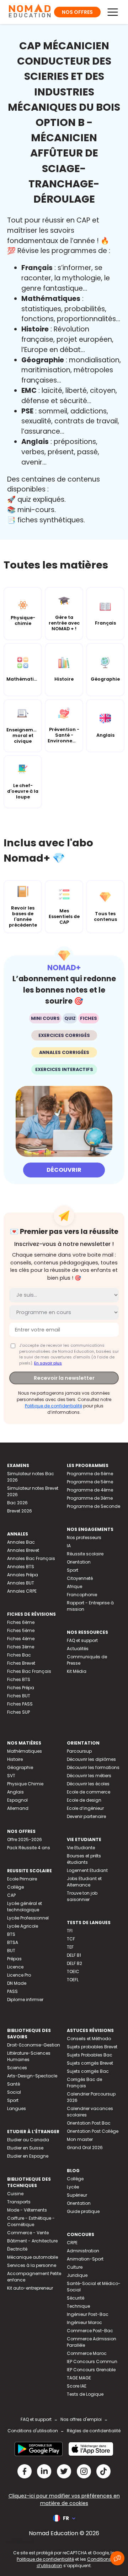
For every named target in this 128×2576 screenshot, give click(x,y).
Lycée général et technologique (25, 1907)
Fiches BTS (19, 1679)
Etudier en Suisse (25, 2148)
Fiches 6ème (21, 1622)
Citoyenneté (80, 1578)
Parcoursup (79, 1751)
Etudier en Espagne (28, 2156)
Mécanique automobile (33, 2257)
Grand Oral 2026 (85, 2147)
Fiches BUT (19, 1696)
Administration (83, 2251)
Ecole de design (84, 1800)
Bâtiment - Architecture (32, 2241)
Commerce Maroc (87, 2353)
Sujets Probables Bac (90, 2055)
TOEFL (73, 1980)
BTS (11, 1934)
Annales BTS (21, 1567)
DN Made (17, 1983)
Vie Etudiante (81, 1848)
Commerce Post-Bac (90, 2331)
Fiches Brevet (21, 1663)
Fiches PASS (20, 1704)
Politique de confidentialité (54, 1406)
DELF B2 (74, 1963)
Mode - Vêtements (27, 2210)
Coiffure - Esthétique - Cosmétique (31, 2221)
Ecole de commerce (89, 1792)
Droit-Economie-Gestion (34, 2045)
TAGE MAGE (79, 2378)
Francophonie (82, 1595)
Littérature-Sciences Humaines (29, 2056)
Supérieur (77, 2195)
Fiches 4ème (21, 1639)
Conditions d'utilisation (33, 2431)
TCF (71, 1939)
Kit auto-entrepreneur (30, 2288)
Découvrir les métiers (89, 1776)
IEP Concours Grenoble (91, 2370)
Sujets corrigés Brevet (90, 2063)
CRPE (72, 2243)
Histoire (15, 1759)
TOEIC (73, 1971)
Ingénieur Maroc (84, 2322)
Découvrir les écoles (88, 1784)
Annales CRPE (22, 1591)
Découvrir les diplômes (91, 1759)
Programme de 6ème (90, 1474)
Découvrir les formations (93, 1767)
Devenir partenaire (86, 1816)
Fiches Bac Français (29, 1671)
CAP (11, 1895)
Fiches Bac (19, 1655)
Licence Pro (19, 1975)
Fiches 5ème (21, 1630)
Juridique (77, 2275)
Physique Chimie (25, 1784)
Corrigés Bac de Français (84, 2083)
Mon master (80, 2139)
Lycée (73, 2187)
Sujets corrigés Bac (88, 2071)
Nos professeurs (84, 1537)
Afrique (74, 1586)
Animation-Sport (85, 2259)
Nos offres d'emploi (81, 2419)
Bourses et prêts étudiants (84, 1859)
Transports (19, 2202)
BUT (11, 1951)
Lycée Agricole (23, 1926)
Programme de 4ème (90, 1490)
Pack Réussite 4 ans (29, 1848)
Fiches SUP (18, 1712)
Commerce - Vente (28, 2233)
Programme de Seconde (94, 1506)
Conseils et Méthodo (89, 2039)
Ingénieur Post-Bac (88, 2314)
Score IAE (77, 2386)
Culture (75, 2267)
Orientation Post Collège (93, 2131)
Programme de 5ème (90, 1482)
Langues (17, 2108)
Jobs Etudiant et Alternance (84, 1882)
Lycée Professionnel (28, 1918)
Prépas (14, 1959)
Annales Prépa (23, 1575)
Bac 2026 (17, 1503)
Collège (15, 1887)
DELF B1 (74, 1955)
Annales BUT (21, 1583)
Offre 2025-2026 (25, 1839)
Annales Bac (21, 1542)
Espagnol (17, 1800)
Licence (15, 1967)
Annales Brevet (23, 1550)
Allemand (18, 1808)
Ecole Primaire (22, 1879)
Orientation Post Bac (89, 2123)
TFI (70, 1931)
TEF (70, 1947)
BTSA (13, 1942)
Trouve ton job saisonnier (82, 1896)
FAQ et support (82, 1640)
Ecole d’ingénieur (85, 1808)
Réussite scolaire (85, 1554)
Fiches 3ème (21, 1647)
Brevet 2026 (20, 1511)
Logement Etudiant (87, 1870)
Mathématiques (25, 1751)
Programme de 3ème (90, 1498)
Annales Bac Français (31, 1558)
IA (69, 1546)
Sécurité (76, 2298)
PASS (12, 1991)
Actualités (78, 1649)
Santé (14, 2084)
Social (14, 2092)
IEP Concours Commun (92, 2361)
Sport (73, 1570)
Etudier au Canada (28, 2140)
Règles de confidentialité (94, 2431)
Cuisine (15, 2194)
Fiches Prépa (21, 1688)
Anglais (15, 1792)
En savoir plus (48, 1363)
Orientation (79, 1562)
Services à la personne (32, 2265)
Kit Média (77, 1671)
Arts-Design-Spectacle (32, 2076)
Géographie (20, 1767)
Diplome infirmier (25, 2000)
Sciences (17, 2068)
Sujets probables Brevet (92, 2047)
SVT (11, 1776)
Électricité (17, 2249)
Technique (78, 2306)
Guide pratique (83, 2211)
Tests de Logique (85, 2394)
